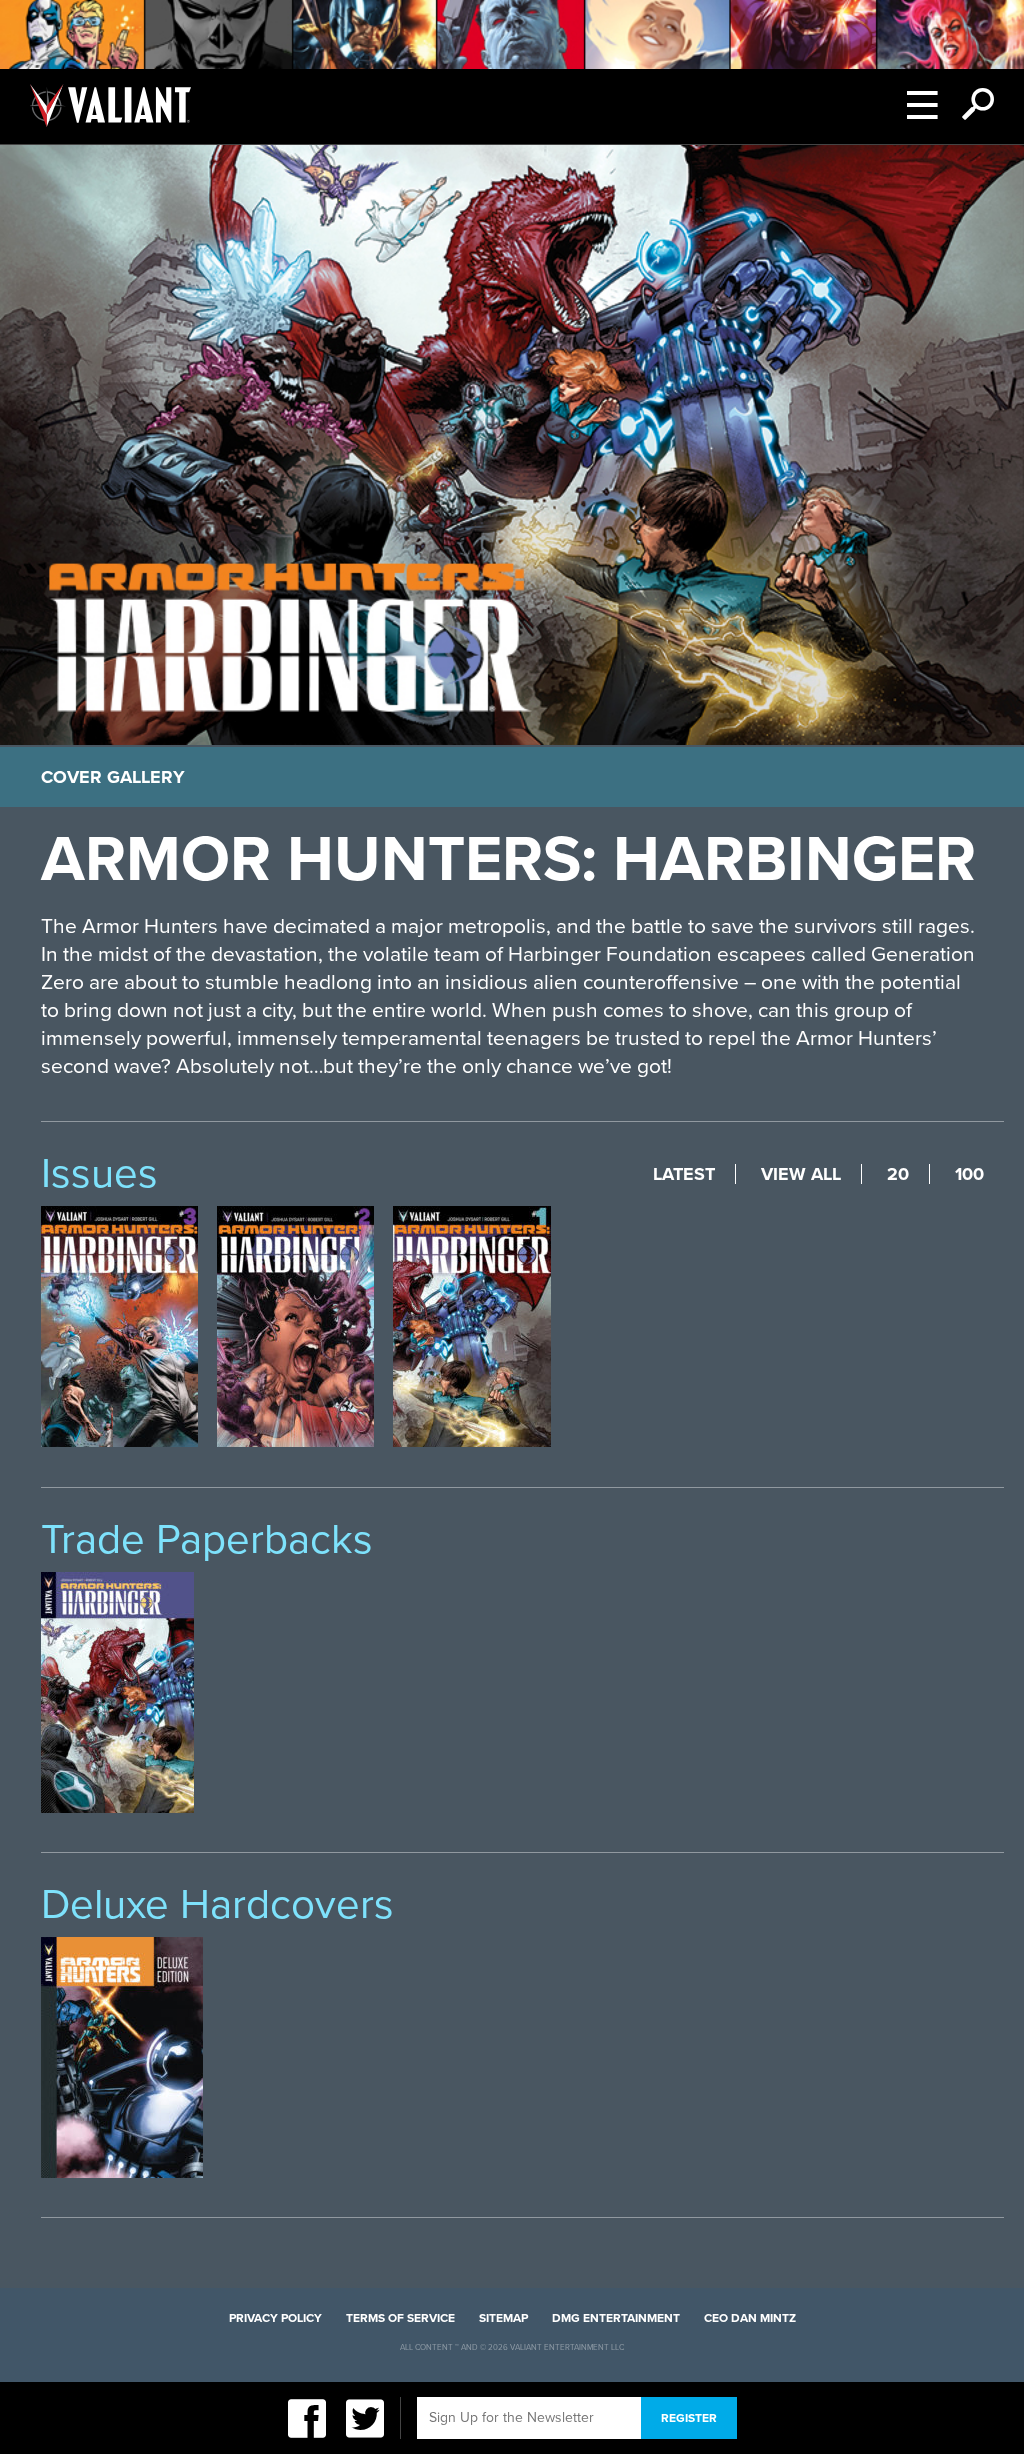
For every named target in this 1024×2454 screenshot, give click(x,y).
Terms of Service (400, 2318)
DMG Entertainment (616, 2318)
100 (969, 1174)
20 (898, 1174)
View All (801, 1174)
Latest (684, 1174)
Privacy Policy (275, 2318)
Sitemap (503, 2318)
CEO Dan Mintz (750, 2318)
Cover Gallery (113, 777)
